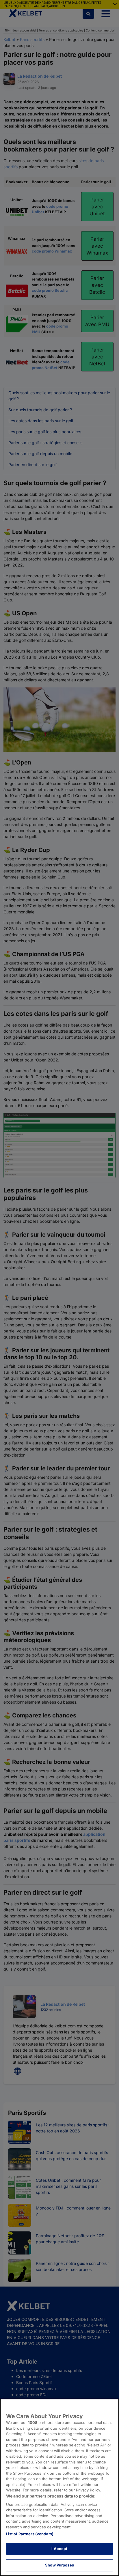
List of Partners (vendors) (30, 2534)
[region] (59, 2487)
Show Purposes (59, 2565)
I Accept (59, 2549)
